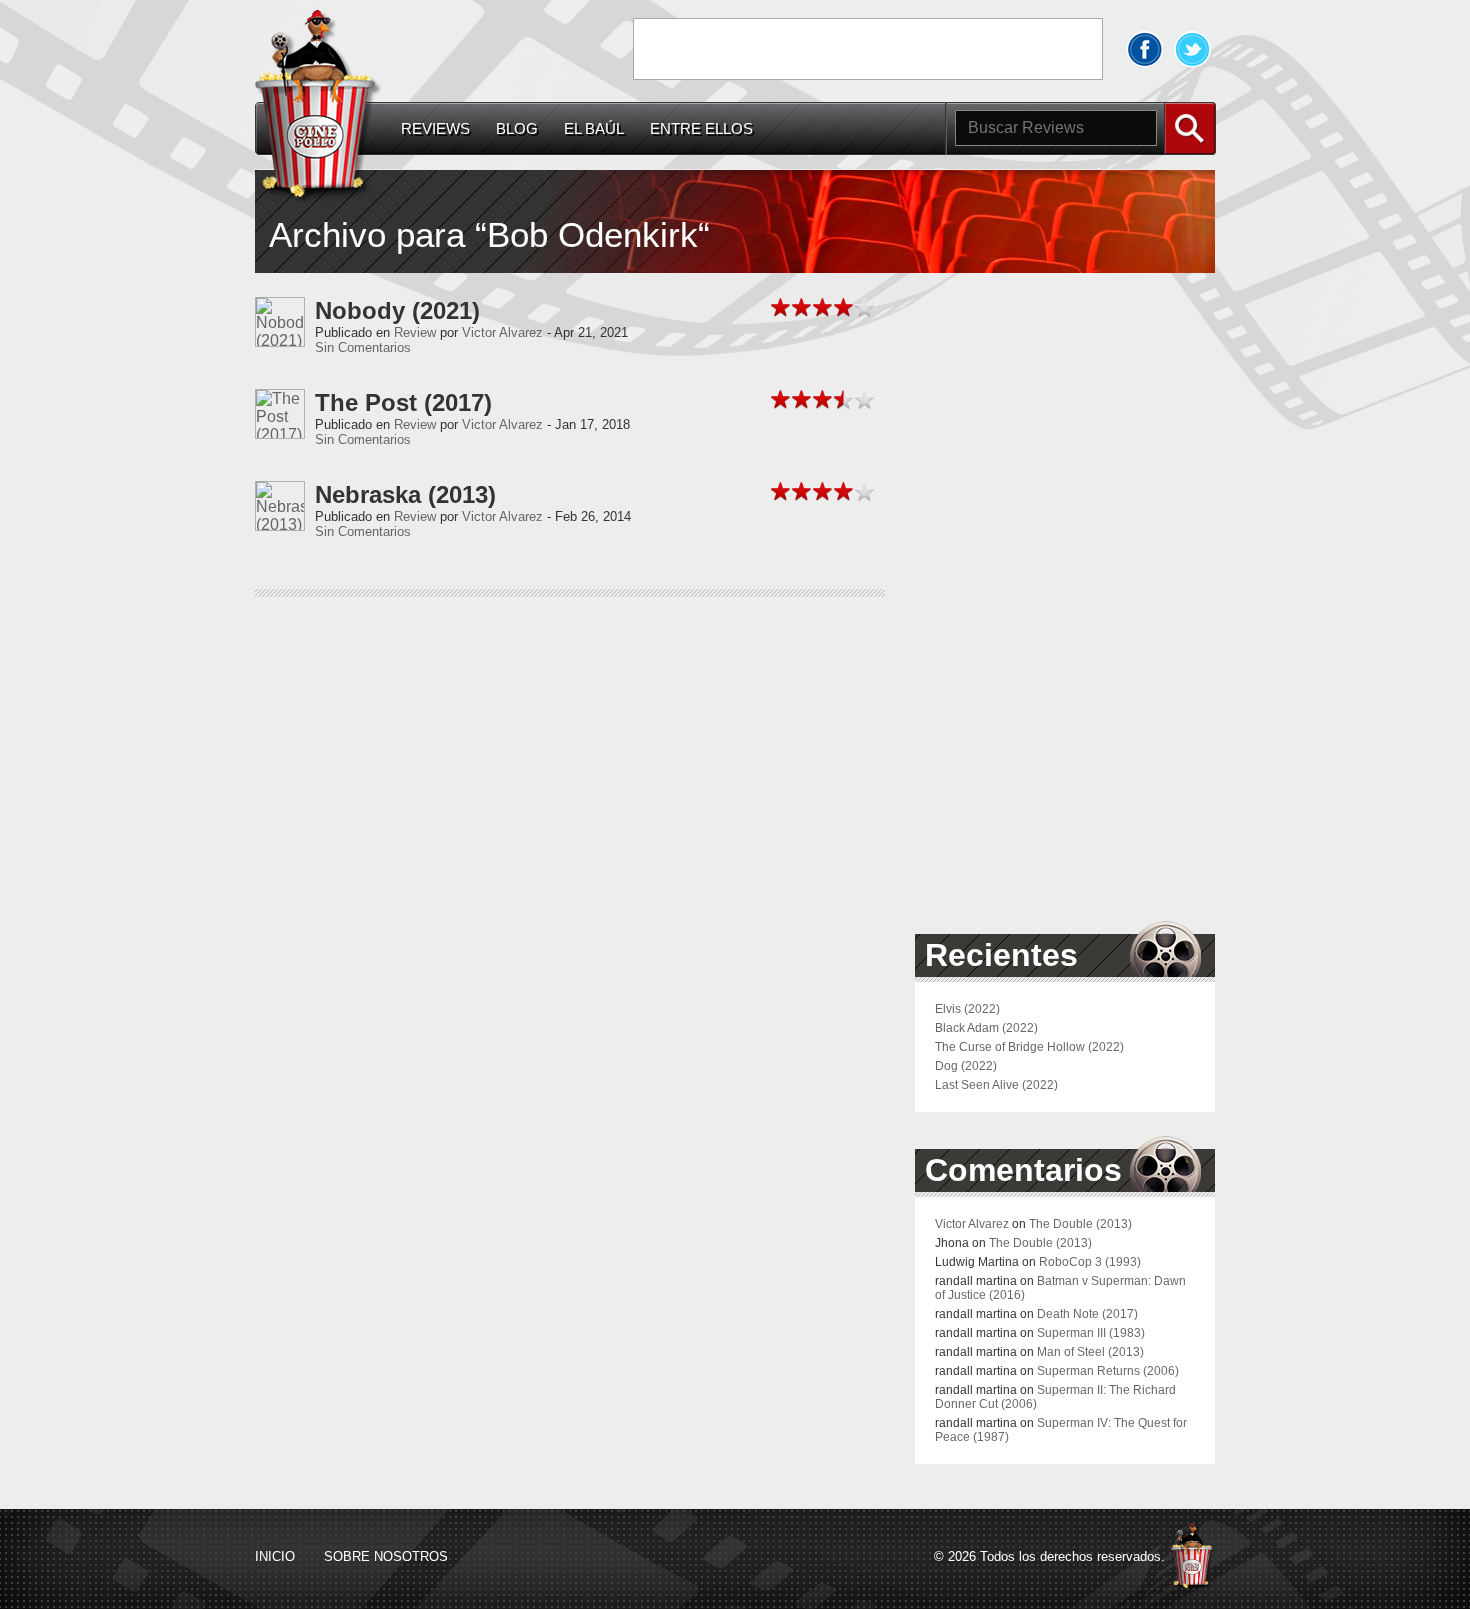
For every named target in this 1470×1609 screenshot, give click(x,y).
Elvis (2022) (967, 1009)
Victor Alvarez (502, 332)
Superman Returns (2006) (1108, 1371)
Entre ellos (701, 129)
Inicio (275, 1556)
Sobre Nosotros (386, 1556)
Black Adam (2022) (986, 1028)
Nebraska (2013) (405, 494)
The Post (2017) (403, 402)
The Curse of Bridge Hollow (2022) (1029, 1047)
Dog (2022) (966, 1066)
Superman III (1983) (1091, 1333)
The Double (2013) (1080, 1224)
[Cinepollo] (318, 109)
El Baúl (594, 129)
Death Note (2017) (1087, 1314)
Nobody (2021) (397, 310)
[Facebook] (1145, 49)
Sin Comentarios (363, 347)
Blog (517, 129)
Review (415, 332)
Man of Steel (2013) (1090, 1352)
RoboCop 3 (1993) (1090, 1262)
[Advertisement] (868, 49)
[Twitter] (1193, 49)
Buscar (1190, 128)
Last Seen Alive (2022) (996, 1085)
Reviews (435, 129)
